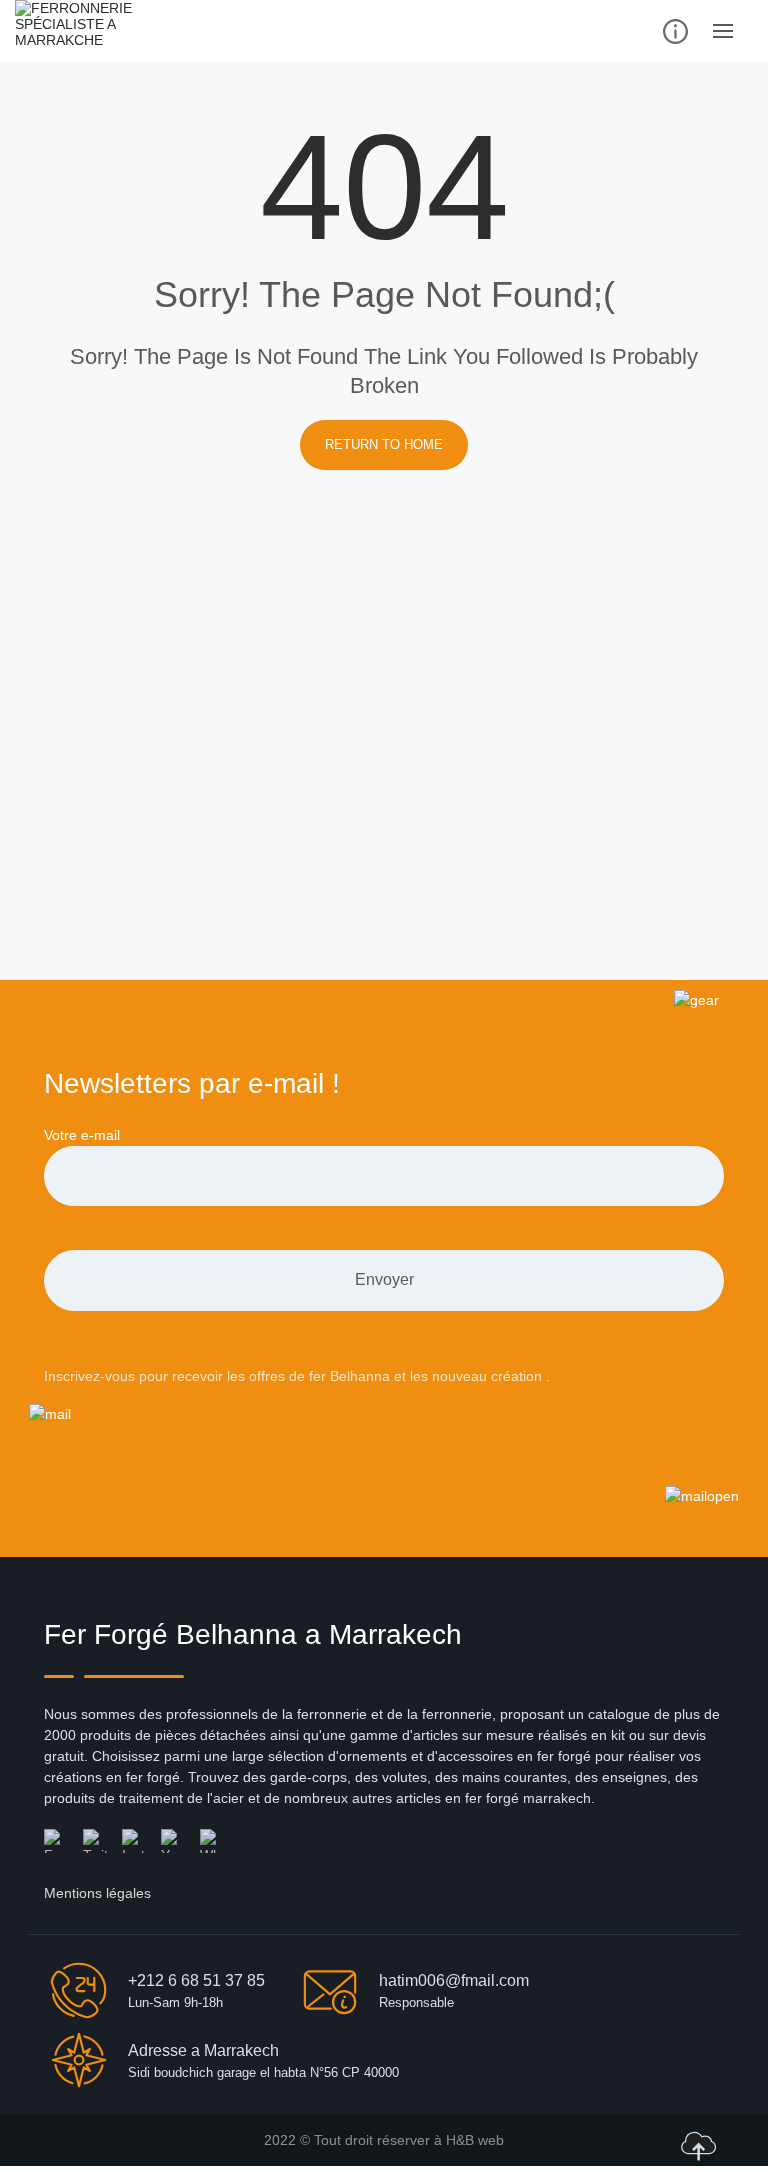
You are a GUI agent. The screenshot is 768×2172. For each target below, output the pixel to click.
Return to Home (384, 444)
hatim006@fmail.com (454, 1980)
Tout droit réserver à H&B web (409, 2140)
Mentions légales (97, 1893)
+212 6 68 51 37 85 (196, 1980)
